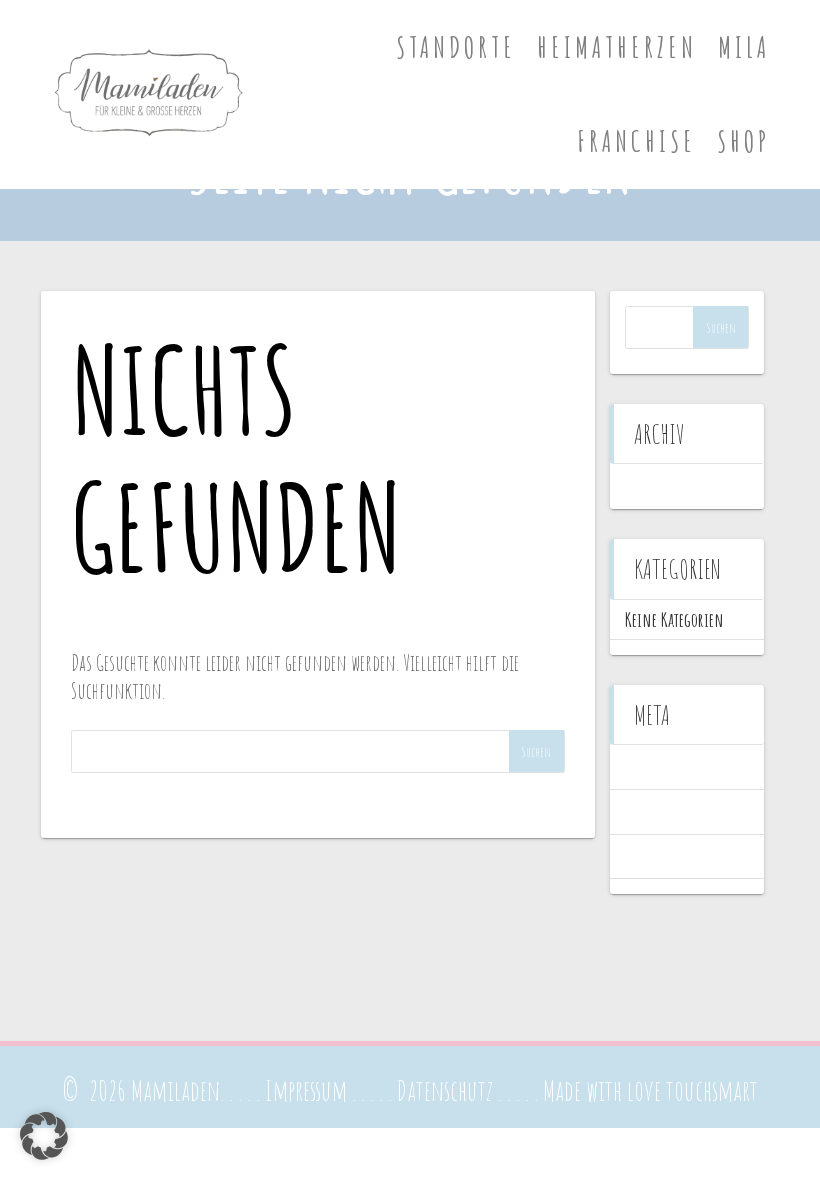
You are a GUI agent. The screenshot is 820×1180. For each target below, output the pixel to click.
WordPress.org (664, 856)
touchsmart (712, 1090)
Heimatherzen (617, 47)
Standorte (456, 47)
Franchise (636, 141)
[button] (44, 1136)
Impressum (306, 1090)
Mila (744, 47)
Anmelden (653, 766)
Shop (743, 141)
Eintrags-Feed (662, 811)
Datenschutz (445, 1090)
